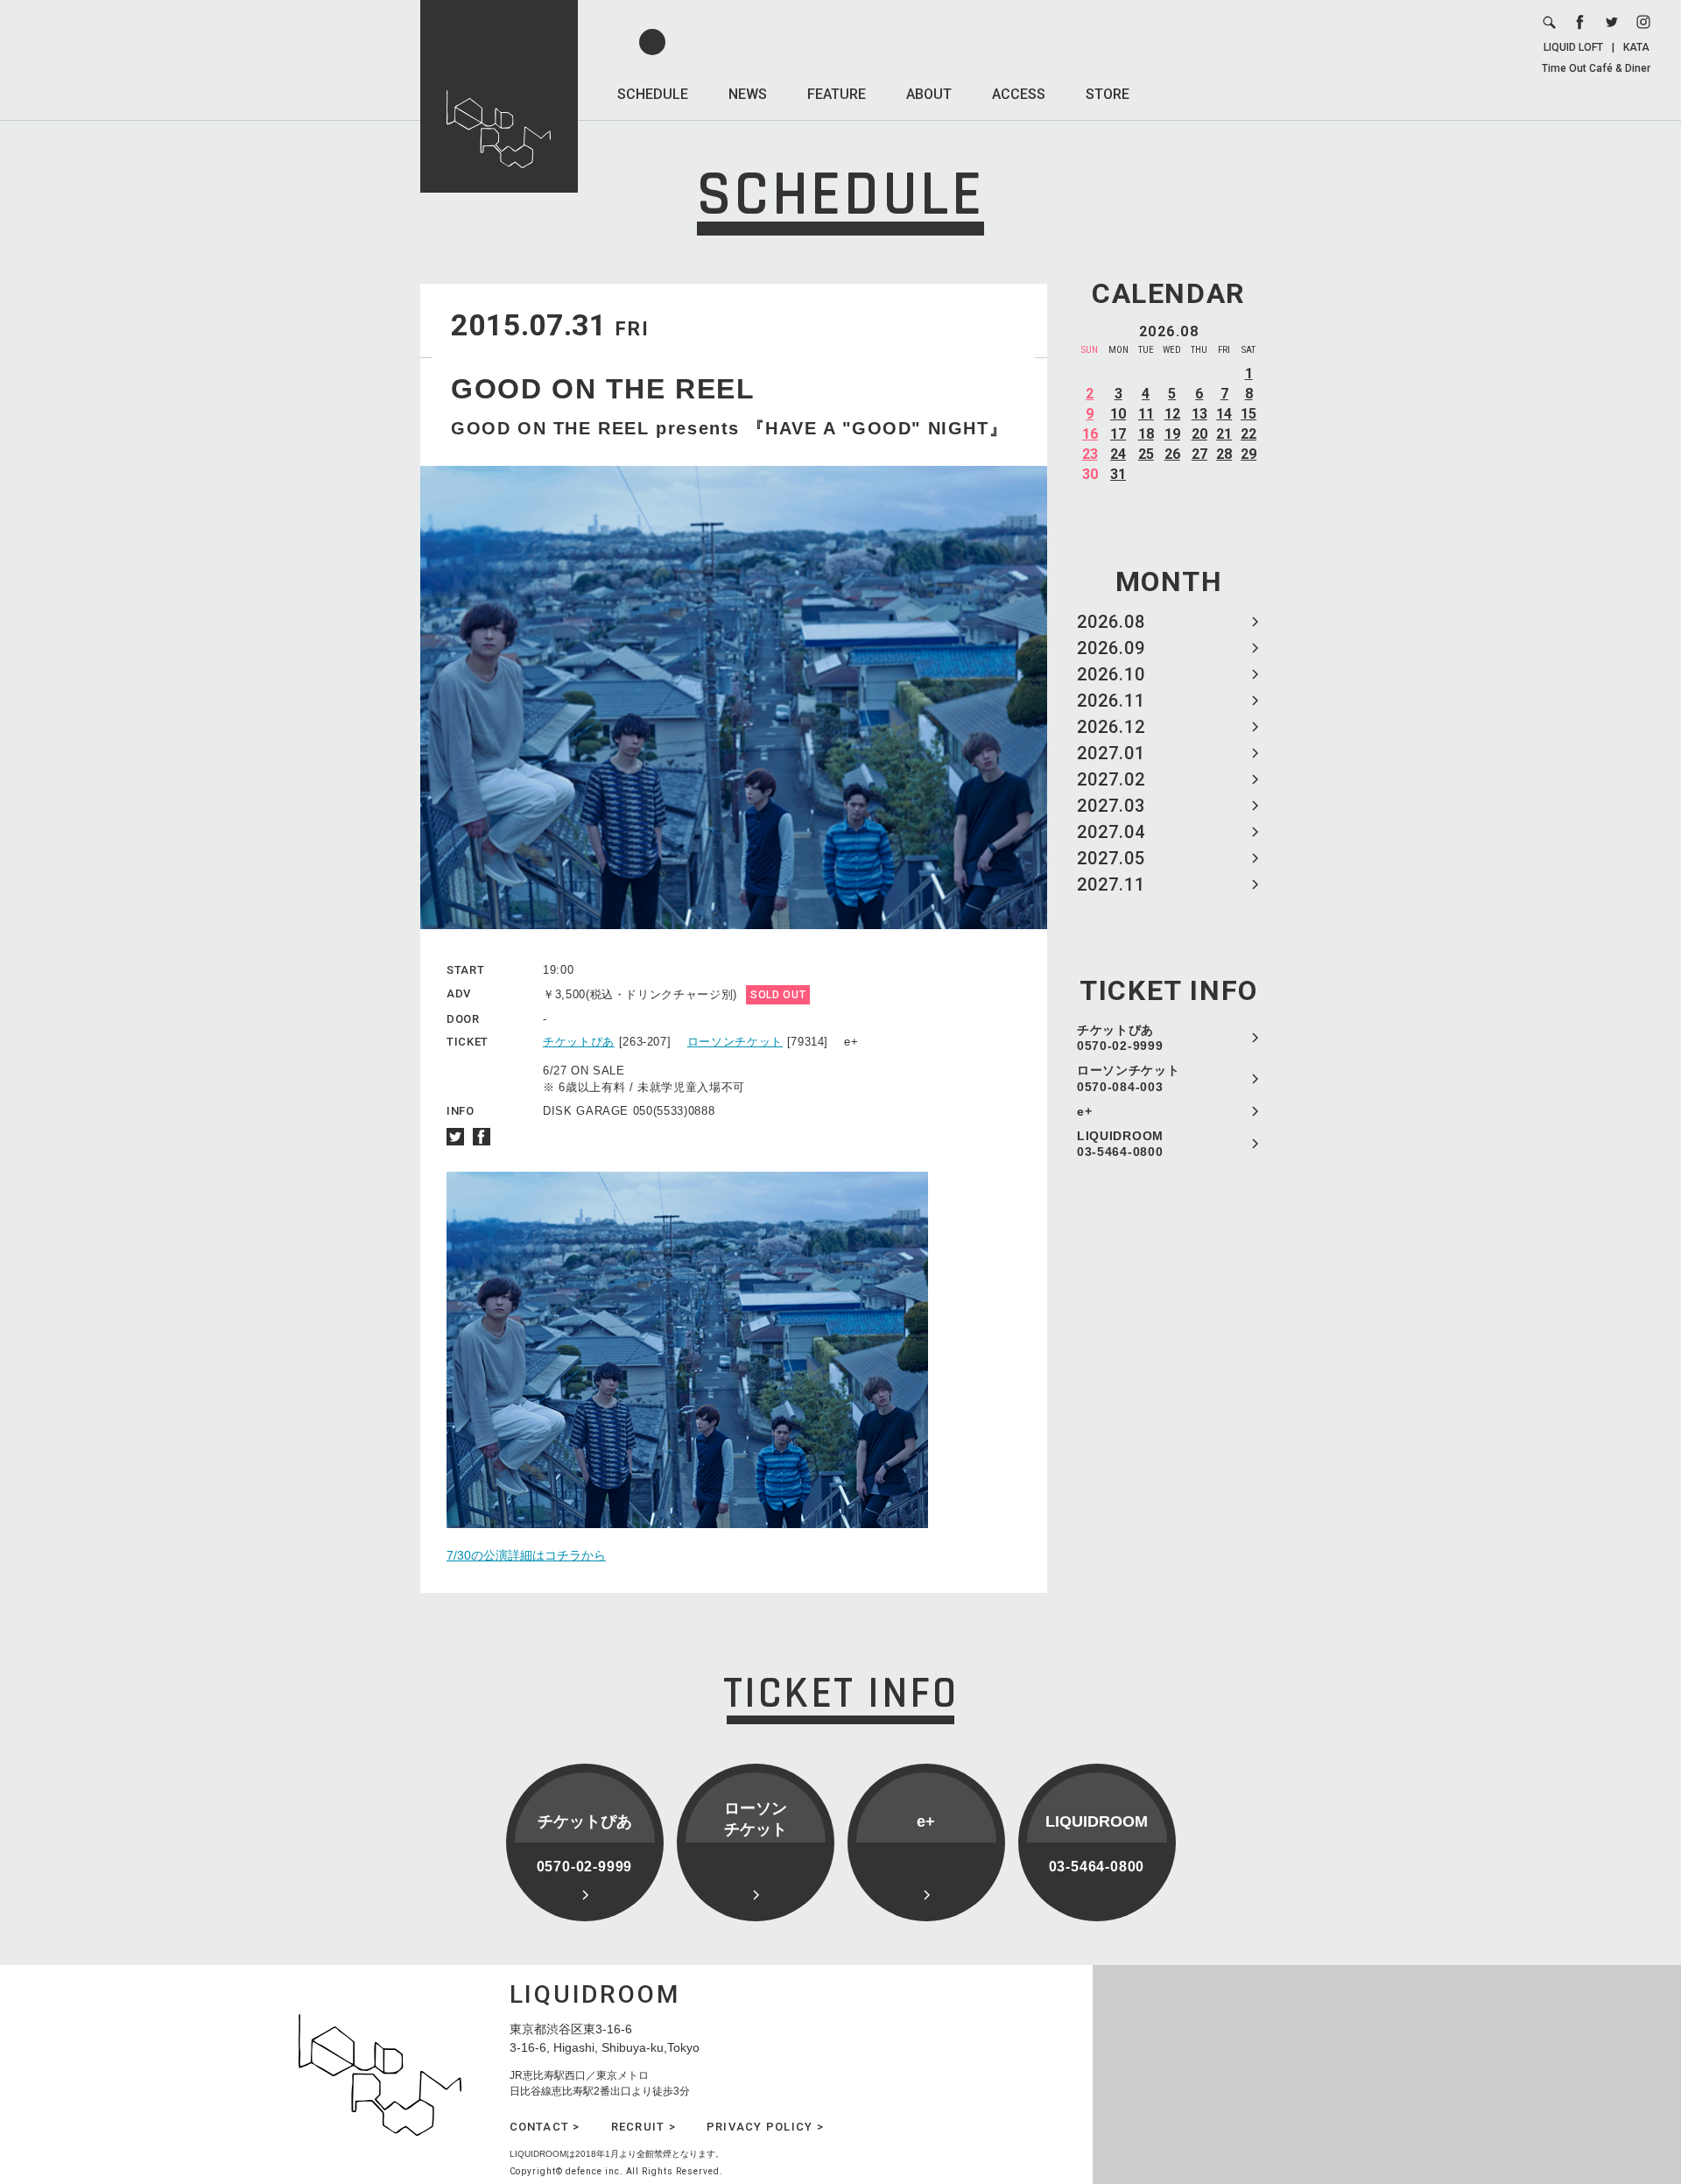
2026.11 (1111, 701)
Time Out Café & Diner (1596, 68)
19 (1172, 434)
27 (1199, 454)
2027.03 (1111, 806)
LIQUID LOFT (1573, 47)
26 (1172, 454)
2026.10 (1111, 674)
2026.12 (1111, 727)
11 (1146, 414)
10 (1118, 414)
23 (1090, 454)
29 (1248, 454)
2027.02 (1111, 779)
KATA (1636, 47)
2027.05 (1111, 858)
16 (1090, 434)
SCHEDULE (653, 94)
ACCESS (1019, 94)
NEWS (748, 94)
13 (1199, 414)
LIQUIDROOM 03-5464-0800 (1120, 1144)
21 (1224, 434)
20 (1199, 434)
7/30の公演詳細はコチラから (526, 1555)
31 (1118, 474)
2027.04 (1111, 832)
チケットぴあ (579, 1042)
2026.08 (1111, 622)
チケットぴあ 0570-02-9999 (1120, 1038)
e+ (1084, 1111)
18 (1146, 434)
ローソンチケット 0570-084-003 (1129, 1078)
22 (1248, 434)
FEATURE (837, 94)
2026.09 (1111, 648)
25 (1146, 454)
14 (1224, 414)
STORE (1108, 94)
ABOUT (929, 94)
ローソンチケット (735, 1042)
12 (1172, 414)
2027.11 (1111, 884)
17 (1118, 434)
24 (1118, 454)
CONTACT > (545, 2127)
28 (1224, 454)
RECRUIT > (644, 2127)
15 (1248, 414)
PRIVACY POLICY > (765, 2127)
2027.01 (1111, 753)
